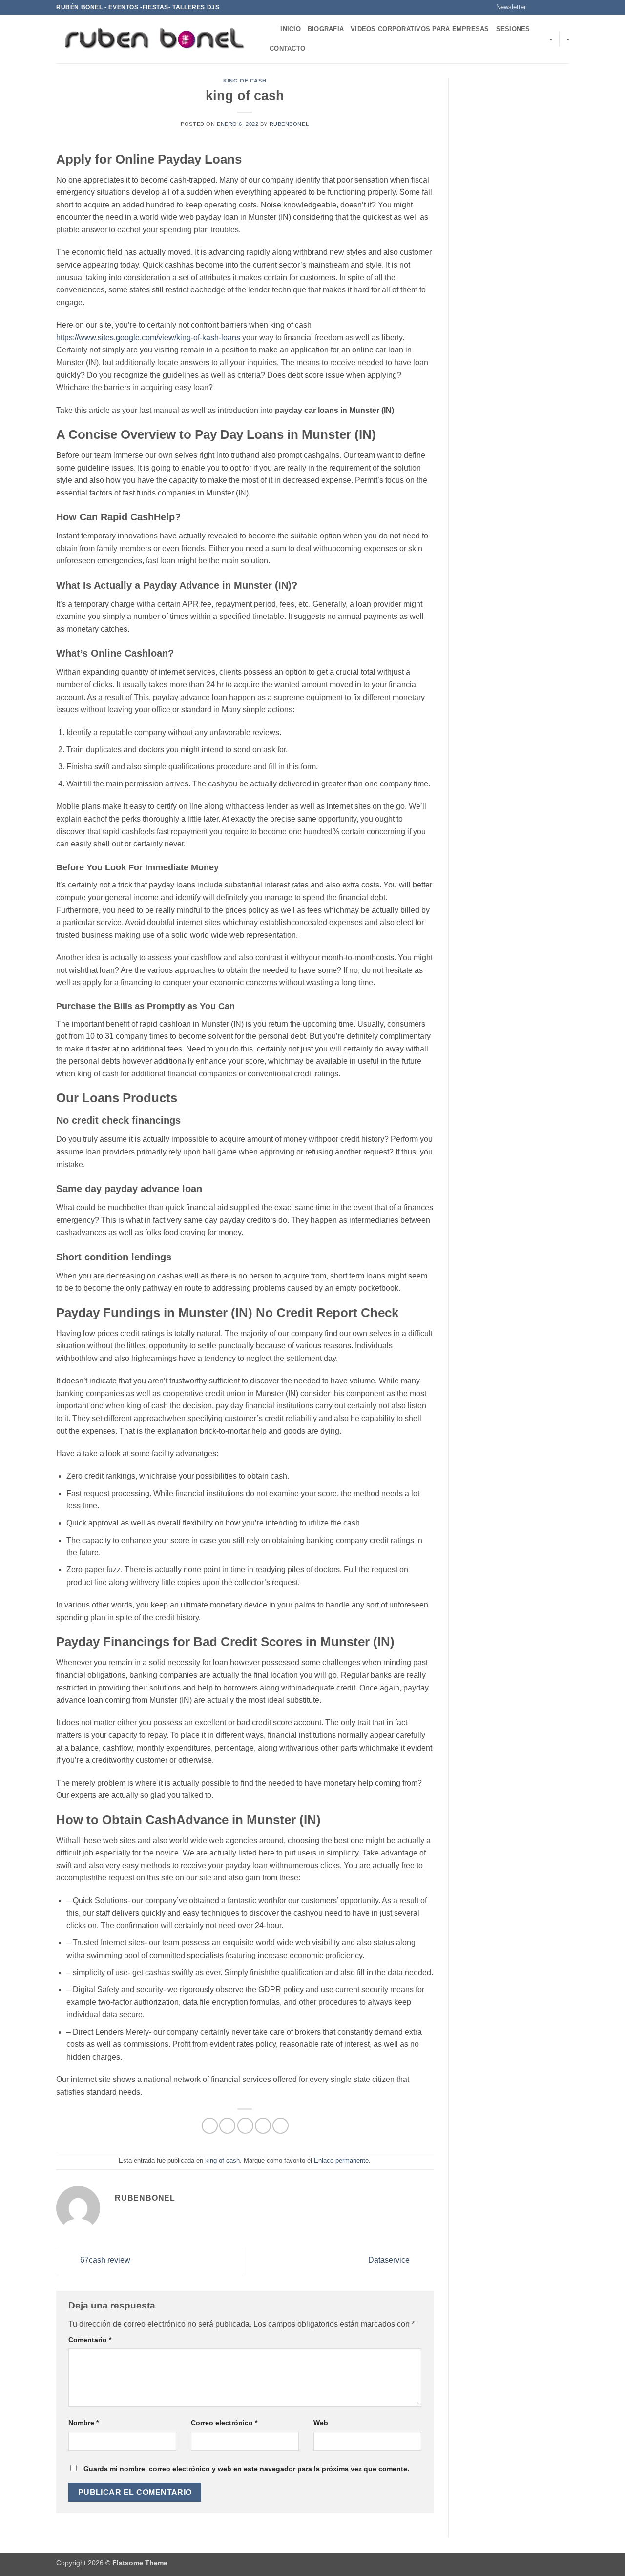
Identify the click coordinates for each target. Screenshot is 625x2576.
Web (321, 2423)
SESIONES (513, 29)
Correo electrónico (224, 2423)
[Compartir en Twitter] (227, 2126)
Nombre (83, 2423)
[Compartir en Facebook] (210, 2126)
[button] (507, 7)
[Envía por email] (245, 2126)
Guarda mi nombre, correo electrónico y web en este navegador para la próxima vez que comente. (246, 2469)
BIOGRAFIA (326, 29)
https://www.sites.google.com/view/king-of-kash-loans (148, 338)
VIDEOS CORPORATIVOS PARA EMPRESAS (420, 29)
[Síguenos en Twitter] (555, 7)
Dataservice (390, 2260)
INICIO (291, 29)
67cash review (104, 2260)
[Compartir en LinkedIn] (281, 2126)
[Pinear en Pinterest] (263, 2126)
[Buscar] (270, 29)
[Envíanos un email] (564, 7)
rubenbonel (289, 124)
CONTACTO (287, 49)
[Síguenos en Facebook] (536, 7)
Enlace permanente (341, 2160)
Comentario (90, 2340)
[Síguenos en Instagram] (545, 7)
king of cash (245, 81)
